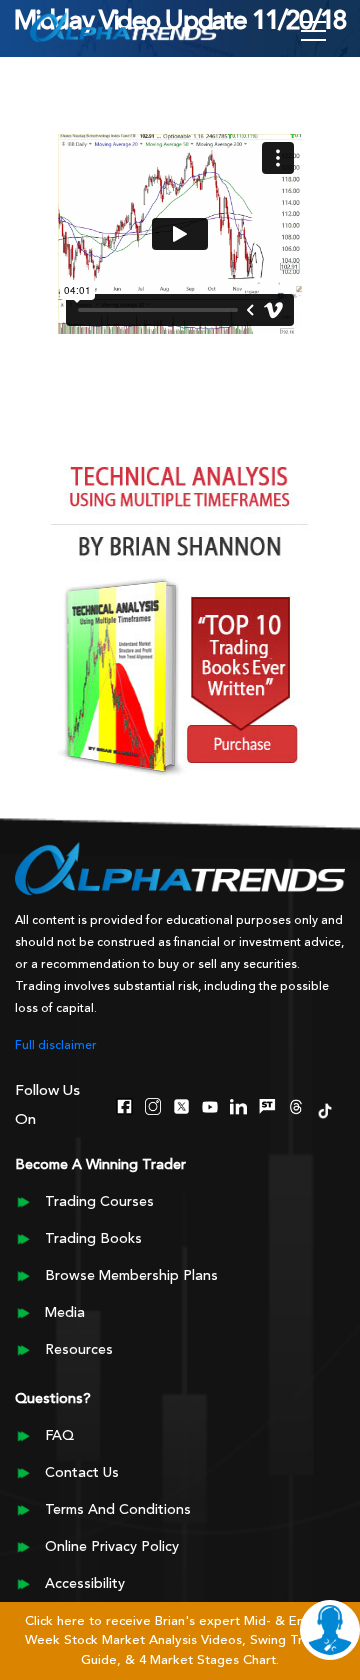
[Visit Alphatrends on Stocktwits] (267, 1105)
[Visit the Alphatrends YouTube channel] (210, 1105)
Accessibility (85, 1584)
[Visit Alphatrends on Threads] (296, 1105)
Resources (79, 1350)
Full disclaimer (56, 1046)
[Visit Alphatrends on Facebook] (124, 1105)
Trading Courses (99, 1202)
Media (65, 1313)
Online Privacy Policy (112, 1547)
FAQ (59, 1436)
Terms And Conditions (118, 1510)
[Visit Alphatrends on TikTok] (324, 1109)
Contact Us (82, 1473)
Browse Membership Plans (131, 1276)
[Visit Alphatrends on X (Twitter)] (181, 1105)
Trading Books (93, 1239)
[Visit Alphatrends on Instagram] (153, 1105)
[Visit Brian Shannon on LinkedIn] (238, 1105)
